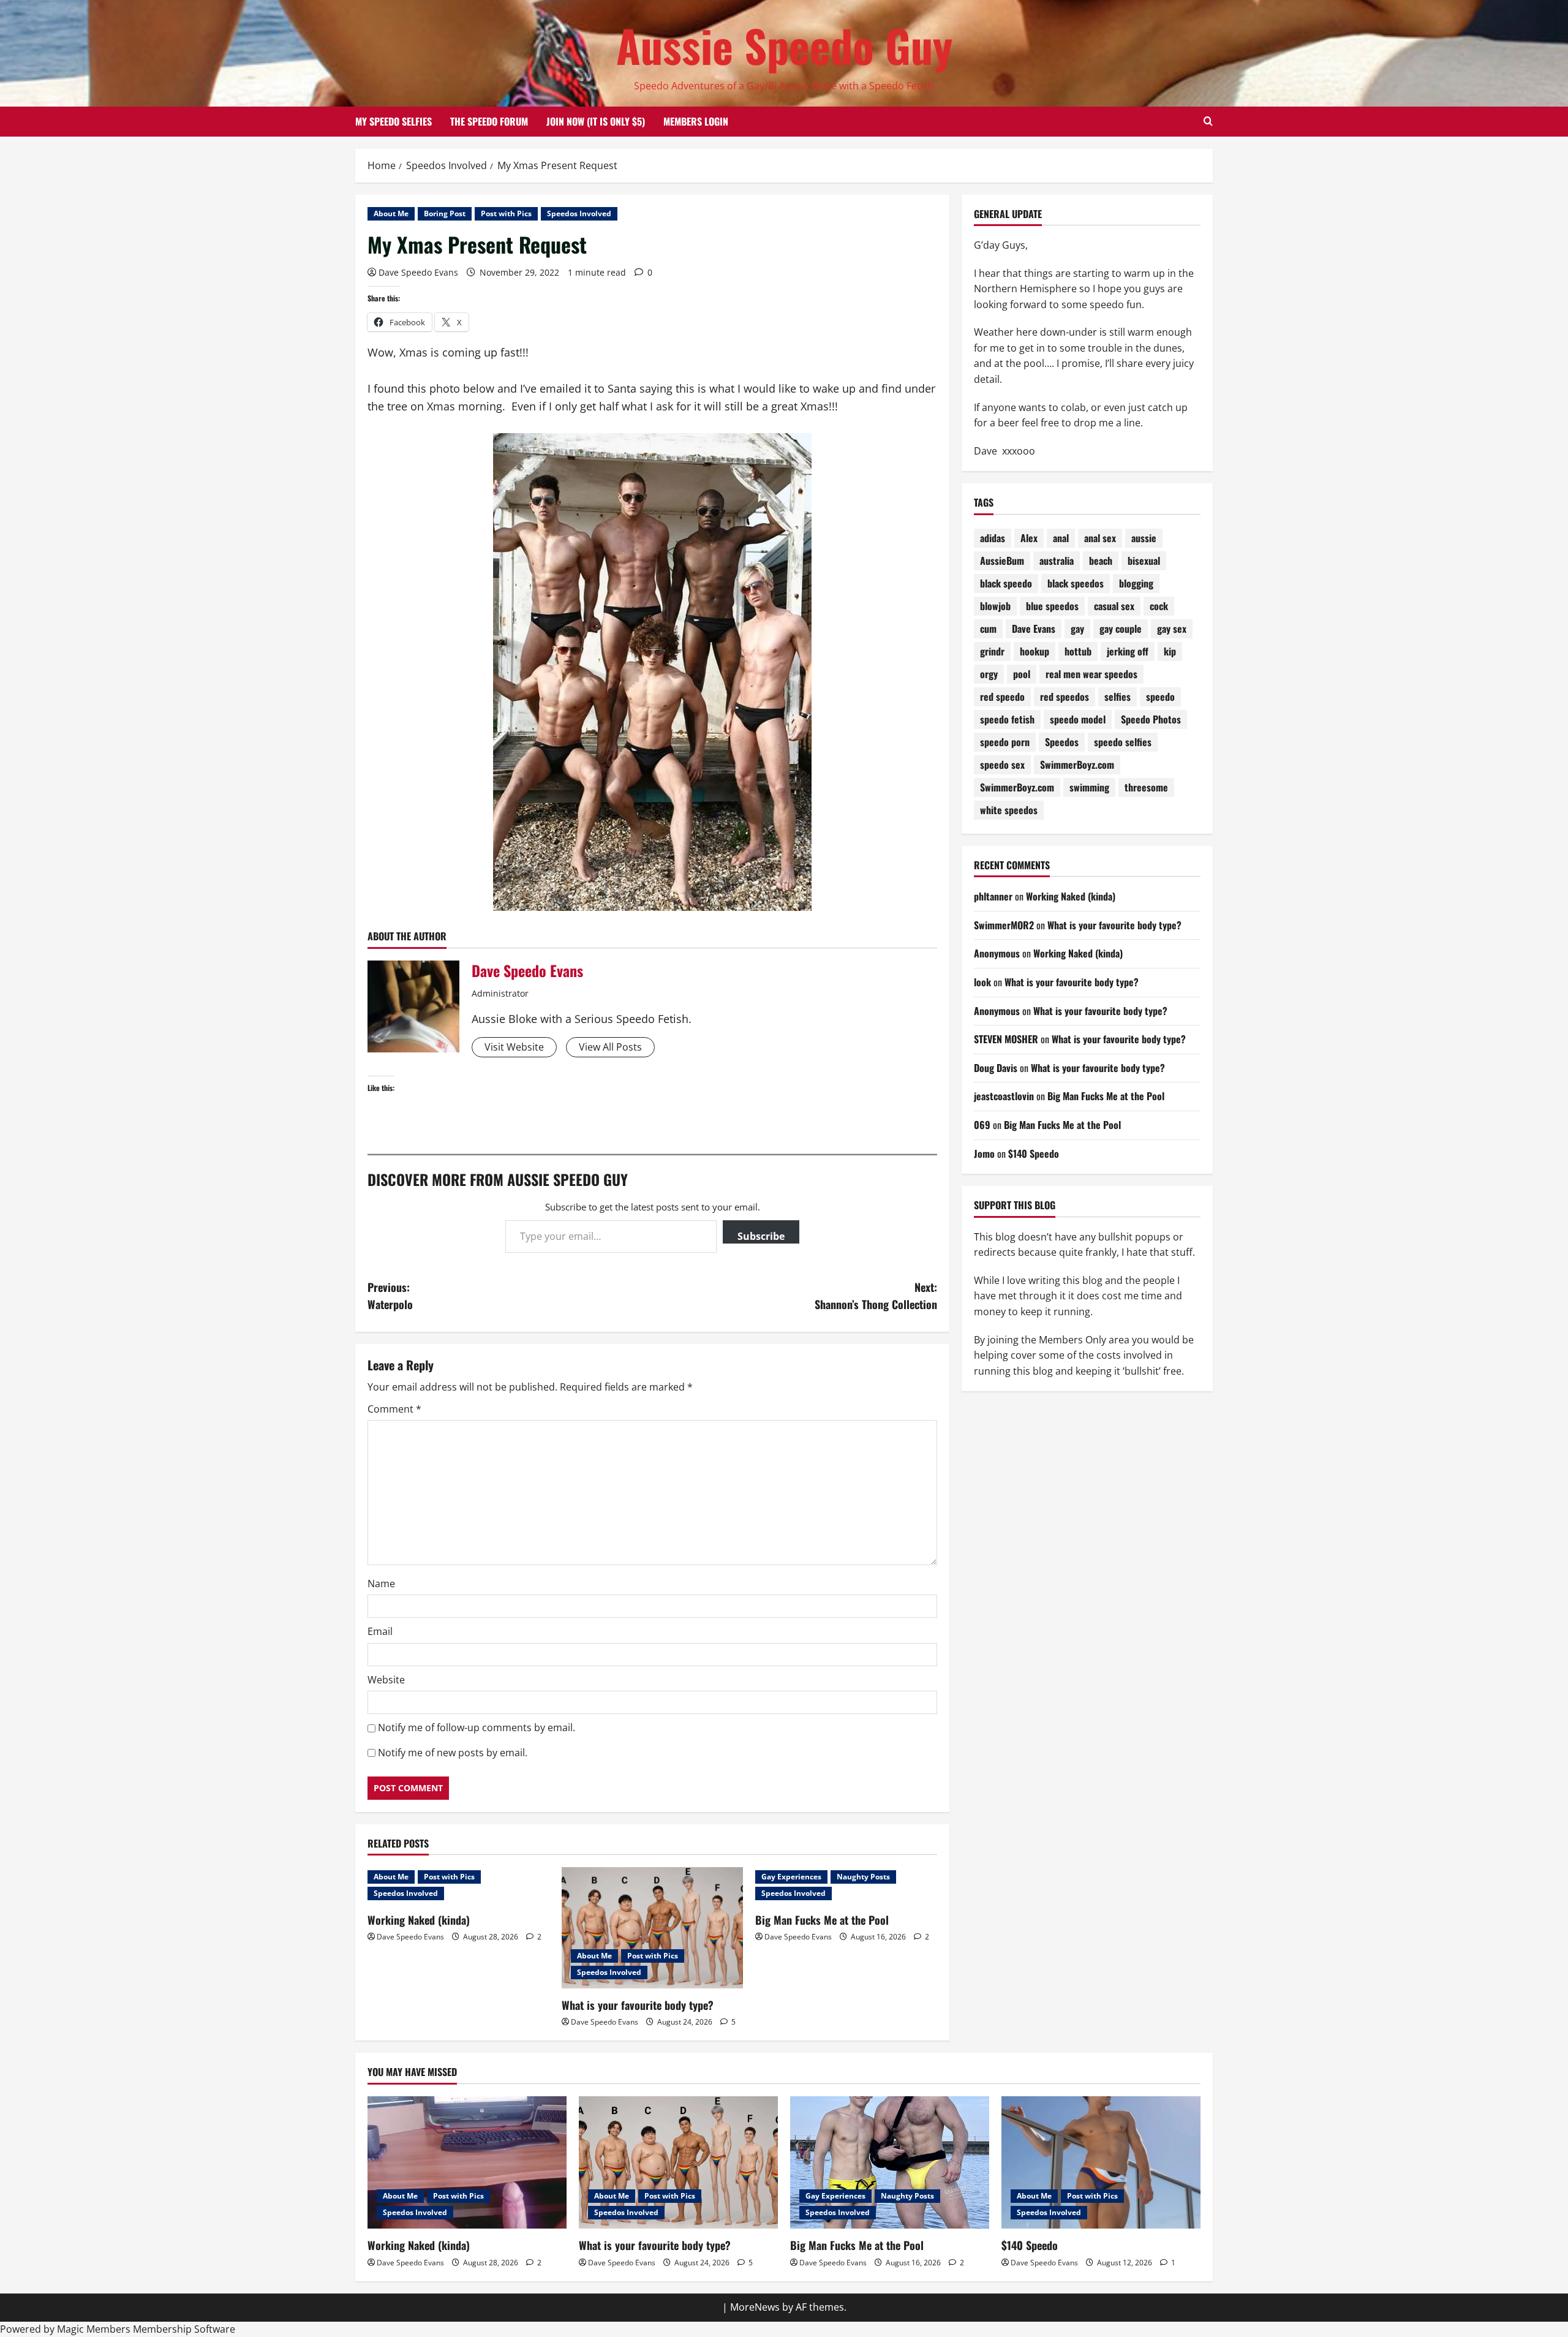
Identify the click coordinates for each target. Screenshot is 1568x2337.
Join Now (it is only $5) (596, 121)
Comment (394, 1409)
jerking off (1128, 652)
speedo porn (1005, 742)
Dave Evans (1034, 629)
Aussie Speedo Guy (784, 45)
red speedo (1002, 697)
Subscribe (761, 1236)
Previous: (390, 1296)
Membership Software (184, 2329)
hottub (1078, 652)
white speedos (1009, 810)
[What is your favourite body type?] (653, 1928)
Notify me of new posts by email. (453, 1753)
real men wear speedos (1091, 674)
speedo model (1078, 720)
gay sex (1172, 629)
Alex (1029, 538)
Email (380, 1631)
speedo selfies (1123, 742)
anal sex (1100, 538)
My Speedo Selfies (394, 121)
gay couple (1121, 629)
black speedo (1006, 584)
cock (1159, 606)
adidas (993, 538)
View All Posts (610, 1047)
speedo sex (1002, 765)
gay (1077, 629)
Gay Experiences (791, 1877)
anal (1061, 538)
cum (988, 629)
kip (1170, 652)
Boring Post (445, 213)
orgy (989, 674)
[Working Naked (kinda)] (467, 2163)
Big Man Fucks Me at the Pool (822, 1920)
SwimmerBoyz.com (1077, 765)
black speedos (1076, 584)
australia (1057, 561)
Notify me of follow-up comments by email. (477, 1727)
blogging (1136, 584)
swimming (1089, 788)
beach (1101, 561)
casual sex (1114, 606)
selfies (1118, 697)
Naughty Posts (863, 1877)
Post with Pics (506, 213)
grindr (992, 652)
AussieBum (1002, 561)
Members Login (696, 121)
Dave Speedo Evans (418, 272)
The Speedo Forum (489, 121)
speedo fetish (1007, 720)
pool (1022, 674)
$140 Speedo (1034, 1153)
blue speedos (1052, 606)
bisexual (1144, 561)
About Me (391, 213)
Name (381, 1584)
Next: (876, 1296)
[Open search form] (1208, 121)
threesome (1146, 788)
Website (386, 1680)
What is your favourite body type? (638, 2005)
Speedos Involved (579, 213)
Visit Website (514, 1047)
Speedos (1062, 742)
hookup (1035, 652)
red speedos (1065, 697)
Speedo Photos (1151, 720)
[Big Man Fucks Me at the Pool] (890, 2163)
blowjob (995, 606)
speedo (1160, 697)
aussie (1144, 538)
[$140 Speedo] (1101, 2163)
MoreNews (755, 2307)
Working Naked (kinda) (419, 1920)
